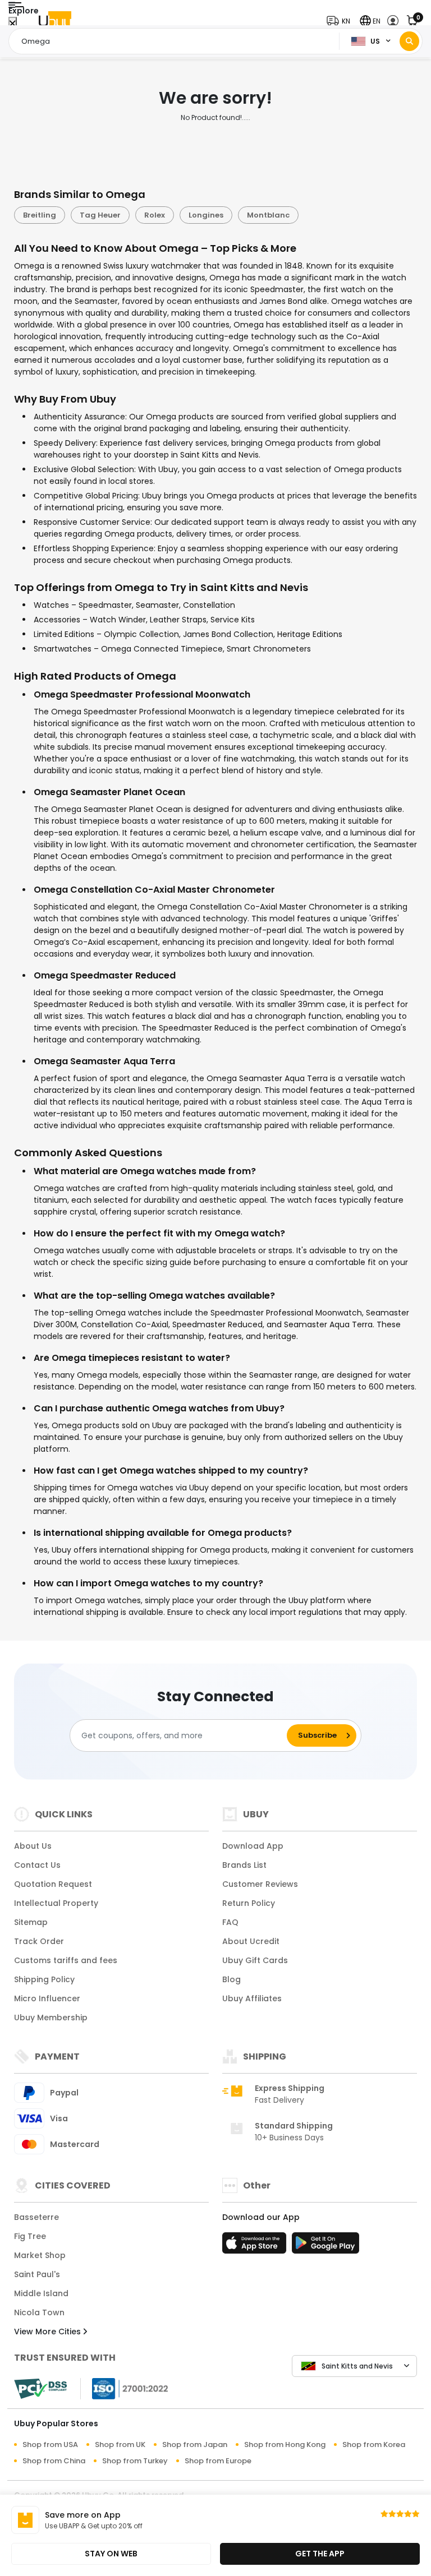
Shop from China (54, 2461)
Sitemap (31, 1922)
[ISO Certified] (125, 2388)
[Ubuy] (55, 21)
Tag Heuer (100, 215)
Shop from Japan (195, 2445)
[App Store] (256, 2246)
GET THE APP (320, 2554)
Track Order (39, 1941)
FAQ (230, 1922)
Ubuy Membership (51, 2018)
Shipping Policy (44, 1979)
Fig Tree (30, 2236)
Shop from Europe (218, 2461)
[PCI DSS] (40, 2389)
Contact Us (37, 1865)
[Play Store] (325, 2246)
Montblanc (268, 215)
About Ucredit (251, 1941)
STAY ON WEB (111, 2554)
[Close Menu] (13, 24)
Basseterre (36, 2217)
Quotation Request (53, 1884)
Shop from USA (50, 2445)
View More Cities (49, 2332)
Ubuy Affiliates (252, 1998)
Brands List (244, 1865)
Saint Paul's (37, 2274)
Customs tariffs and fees (66, 1960)
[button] (341, 21)
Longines (206, 215)
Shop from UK (120, 2445)
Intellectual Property (56, 1903)
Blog (231, 1979)
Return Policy (249, 1903)
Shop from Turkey (135, 2461)
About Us (33, 1846)
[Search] (409, 41)
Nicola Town (39, 2312)
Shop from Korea (374, 2445)
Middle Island (41, 2293)
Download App (253, 1846)
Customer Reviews (260, 1884)
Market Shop (40, 2255)
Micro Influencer (47, 1998)
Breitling (40, 215)
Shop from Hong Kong (285, 2445)
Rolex (155, 215)
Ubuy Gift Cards (255, 1960)
